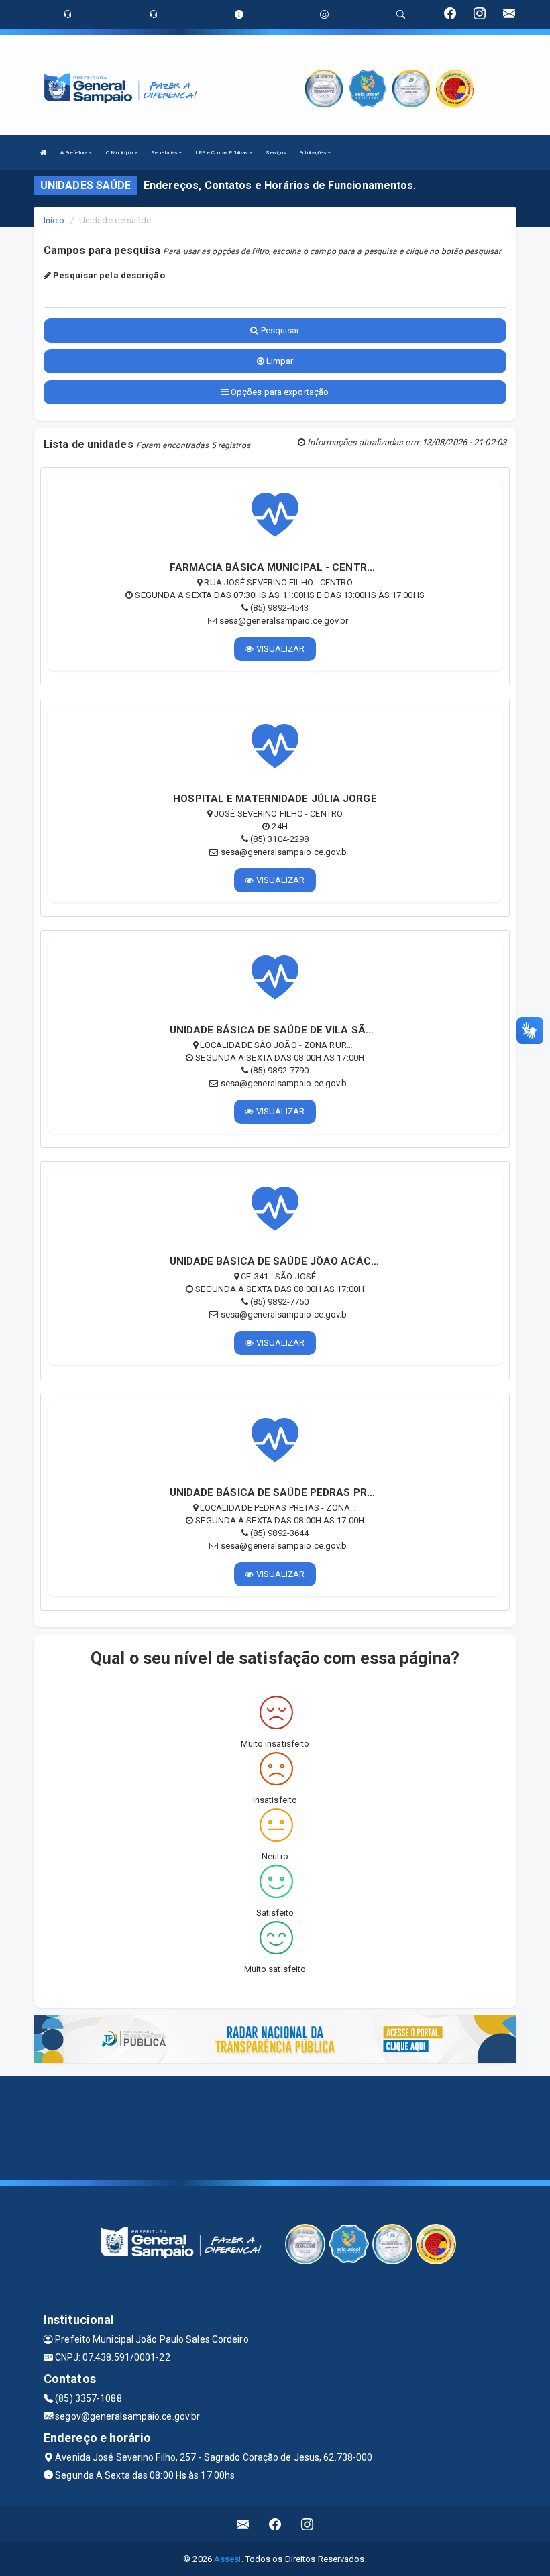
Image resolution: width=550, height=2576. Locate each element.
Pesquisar (279, 330)
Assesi (228, 2559)
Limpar (279, 361)
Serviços (276, 153)
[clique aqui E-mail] (243, 2524)
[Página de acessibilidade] (324, 14)
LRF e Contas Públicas (222, 153)
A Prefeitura (74, 153)
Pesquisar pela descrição (108, 275)
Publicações (313, 153)
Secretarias (165, 153)
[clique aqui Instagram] (308, 2524)
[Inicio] (44, 153)
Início (54, 220)
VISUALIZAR (280, 649)
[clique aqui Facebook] (275, 2524)
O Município (120, 153)
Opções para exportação (279, 392)
